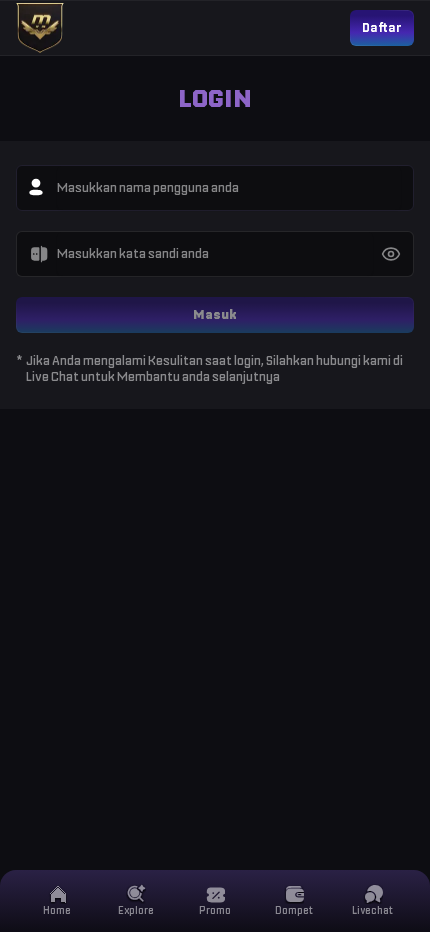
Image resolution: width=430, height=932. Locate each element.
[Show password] (391, 254)
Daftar (382, 27)
